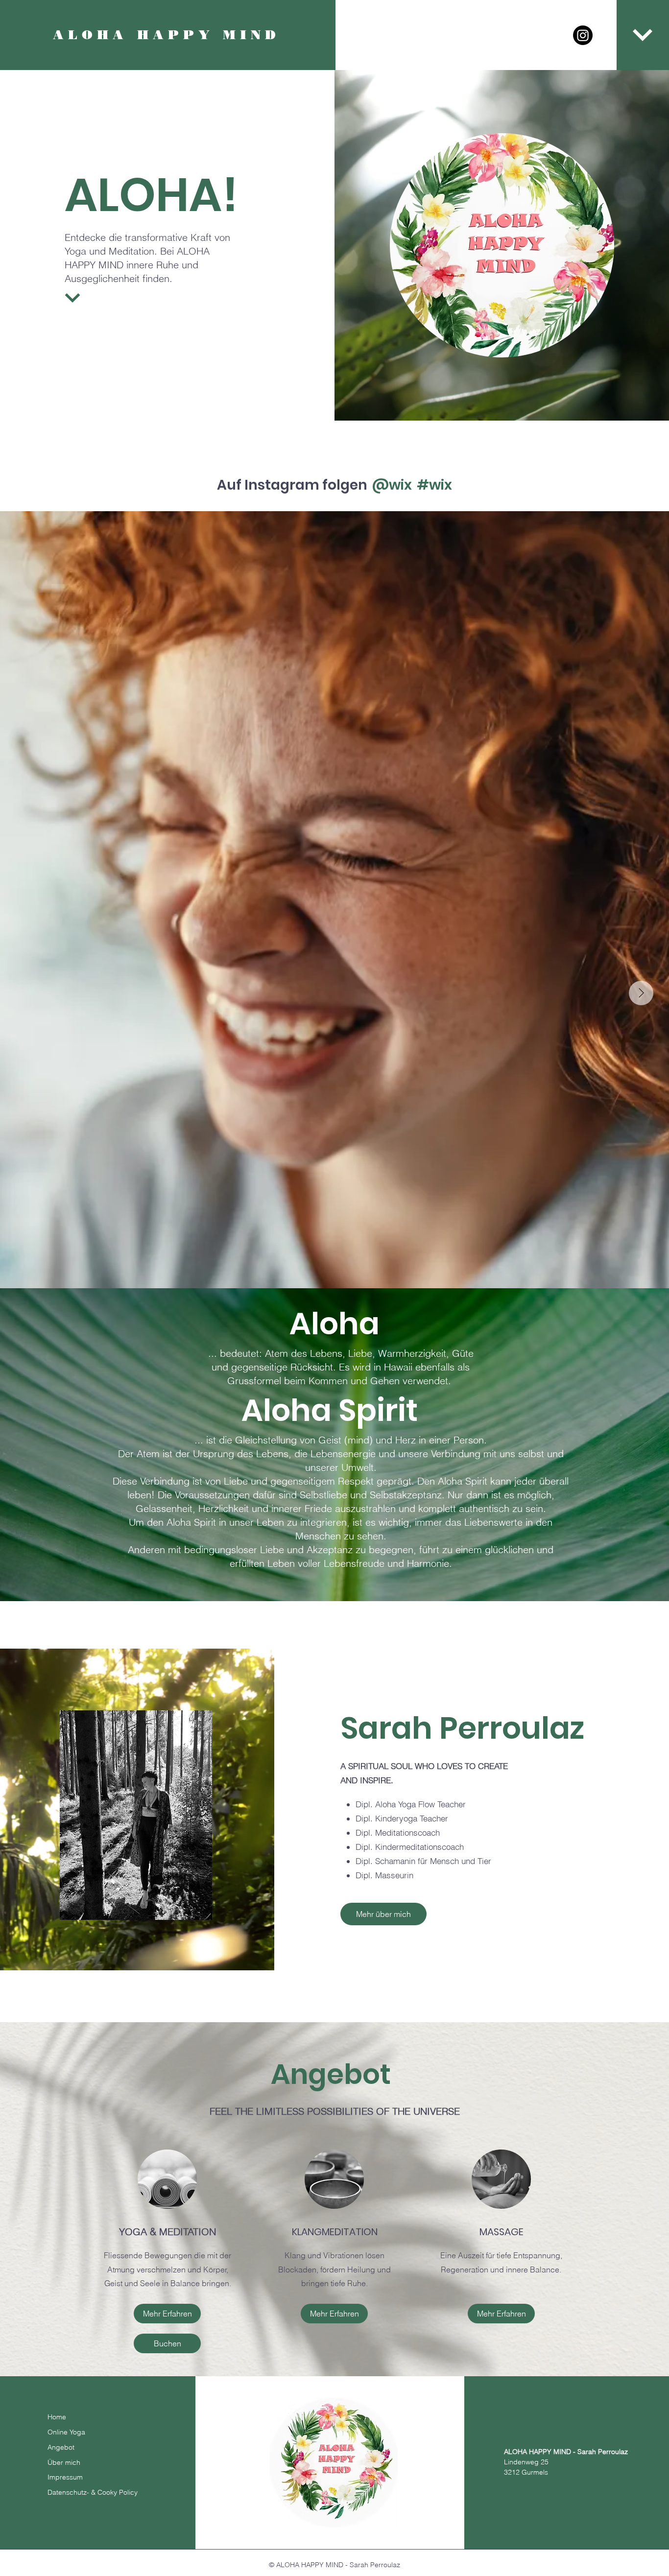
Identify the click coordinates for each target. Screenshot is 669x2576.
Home (57, 2417)
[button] (643, 35)
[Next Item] (641, 993)
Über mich (64, 2462)
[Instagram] (583, 35)
